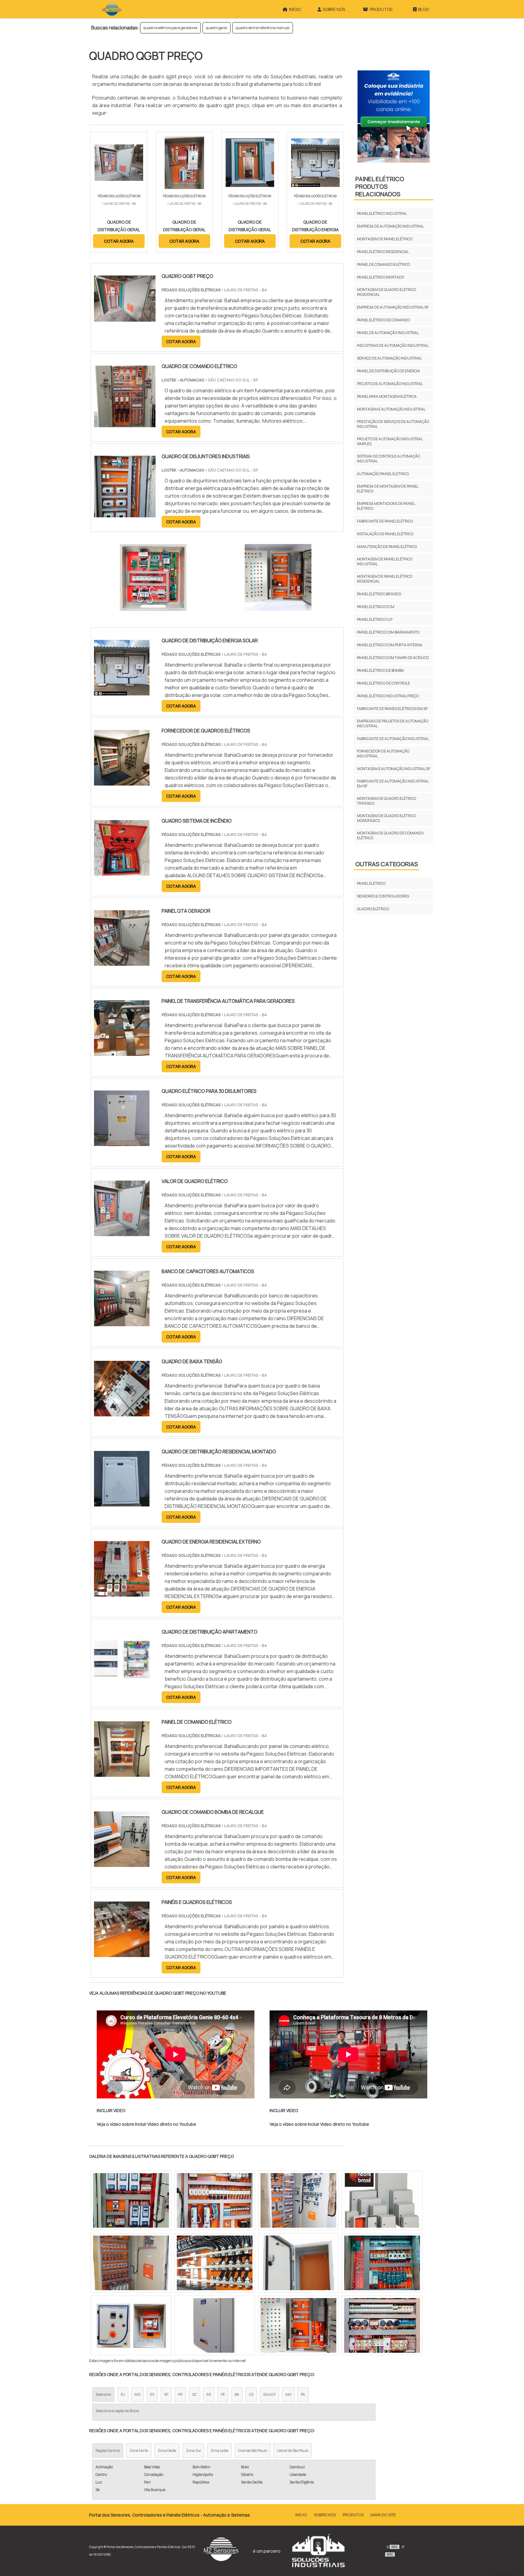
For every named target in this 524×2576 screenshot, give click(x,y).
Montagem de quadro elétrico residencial (386, 292)
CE (251, 2394)
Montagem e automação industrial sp (393, 769)
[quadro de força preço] (131, 2263)
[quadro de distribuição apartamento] (122, 1683)
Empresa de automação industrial (390, 226)
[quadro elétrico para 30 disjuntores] (122, 1142)
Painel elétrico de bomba (380, 670)
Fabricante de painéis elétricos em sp (392, 709)
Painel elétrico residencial (383, 252)
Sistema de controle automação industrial (388, 459)
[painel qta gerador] (122, 962)
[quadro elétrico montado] (298, 2200)
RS (209, 2394)
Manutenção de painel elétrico (387, 547)
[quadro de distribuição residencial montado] (122, 1503)
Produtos (353, 2515)
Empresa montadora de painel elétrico (386, 506)
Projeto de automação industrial (390, 384)
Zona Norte (139, 2451)
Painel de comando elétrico (383, 264)
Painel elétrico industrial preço (388, 696)
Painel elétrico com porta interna (390, 645)
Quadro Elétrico (373, 909)
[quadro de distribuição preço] (382, 2325)
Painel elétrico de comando (383, 320)
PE (223, 2394)
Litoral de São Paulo (293, 2451)
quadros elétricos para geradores (170, 28)
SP (166, 2394)
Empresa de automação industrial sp (393, 307)
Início (301, 2515)
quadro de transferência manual (263, 28)
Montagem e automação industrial (391, 409)
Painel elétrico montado (381, 277)
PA (303, 2394)
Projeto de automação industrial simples (390, 441)
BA (237, 2394)
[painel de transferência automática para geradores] (122, 1052)
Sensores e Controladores (383, 896)
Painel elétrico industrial (382, 213)
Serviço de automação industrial (389, 358)
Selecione (103, 2394)
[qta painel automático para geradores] (131, 2200)
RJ (123, 2394)
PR (180, 2394)
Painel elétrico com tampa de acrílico (393, 658)
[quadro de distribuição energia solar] (122, 691)
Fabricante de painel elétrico (385, 521)
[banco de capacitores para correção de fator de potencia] (298, 2325)
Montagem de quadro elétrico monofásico (386, 818)
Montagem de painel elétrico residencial (385, 579)
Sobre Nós (325, 2515)
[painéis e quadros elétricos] (122, 1953)
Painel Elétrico (371, 883)
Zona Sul (193, 2451)
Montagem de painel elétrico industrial (385, 561)
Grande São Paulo (253, 2451)
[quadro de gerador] (382, 2263)
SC (195, 2394)
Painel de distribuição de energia (388, 371)
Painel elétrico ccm (376, 607)
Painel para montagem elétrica (387, 396)
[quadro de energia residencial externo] (122, 1593)
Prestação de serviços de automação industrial (393, 424)
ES (152, 2394)
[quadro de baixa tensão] (122, 1412)
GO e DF (269, 2394)
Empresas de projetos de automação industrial (393, 723)
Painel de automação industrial (388, 333)
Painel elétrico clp (375, 619)
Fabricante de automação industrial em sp (393, 784)
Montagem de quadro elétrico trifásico (386, 801)
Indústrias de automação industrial (393, 345)
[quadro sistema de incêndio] (122, 872)
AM (288, 2394)
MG (138, 2394)
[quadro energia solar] (215, 2325)
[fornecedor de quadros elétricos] (122, 782)
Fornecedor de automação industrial (383, 754)
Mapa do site (383, 2515)
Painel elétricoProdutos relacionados (380, 186)
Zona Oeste (167, 2451)
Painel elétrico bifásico (379, 594)
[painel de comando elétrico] (122, 1773)
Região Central (108, 2451)
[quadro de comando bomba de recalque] (122, 1863)
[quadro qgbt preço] (153, 577)
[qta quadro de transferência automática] (131, 2325)
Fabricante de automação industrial (393, 739)
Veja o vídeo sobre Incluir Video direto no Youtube (146, 2124)
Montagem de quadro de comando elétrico (390, 835)
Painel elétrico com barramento (388, 632)
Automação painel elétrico (383, 474)
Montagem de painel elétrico (385, 239)
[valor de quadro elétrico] (122, 1232)
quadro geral (217, 28)
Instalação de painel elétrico (385, 534)
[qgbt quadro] (382, 2200)
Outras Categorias (387, 864)
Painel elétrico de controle (383, 683)
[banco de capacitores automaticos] (122, 1322)
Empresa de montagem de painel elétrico (388, 489)
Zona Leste (219, 2451)
